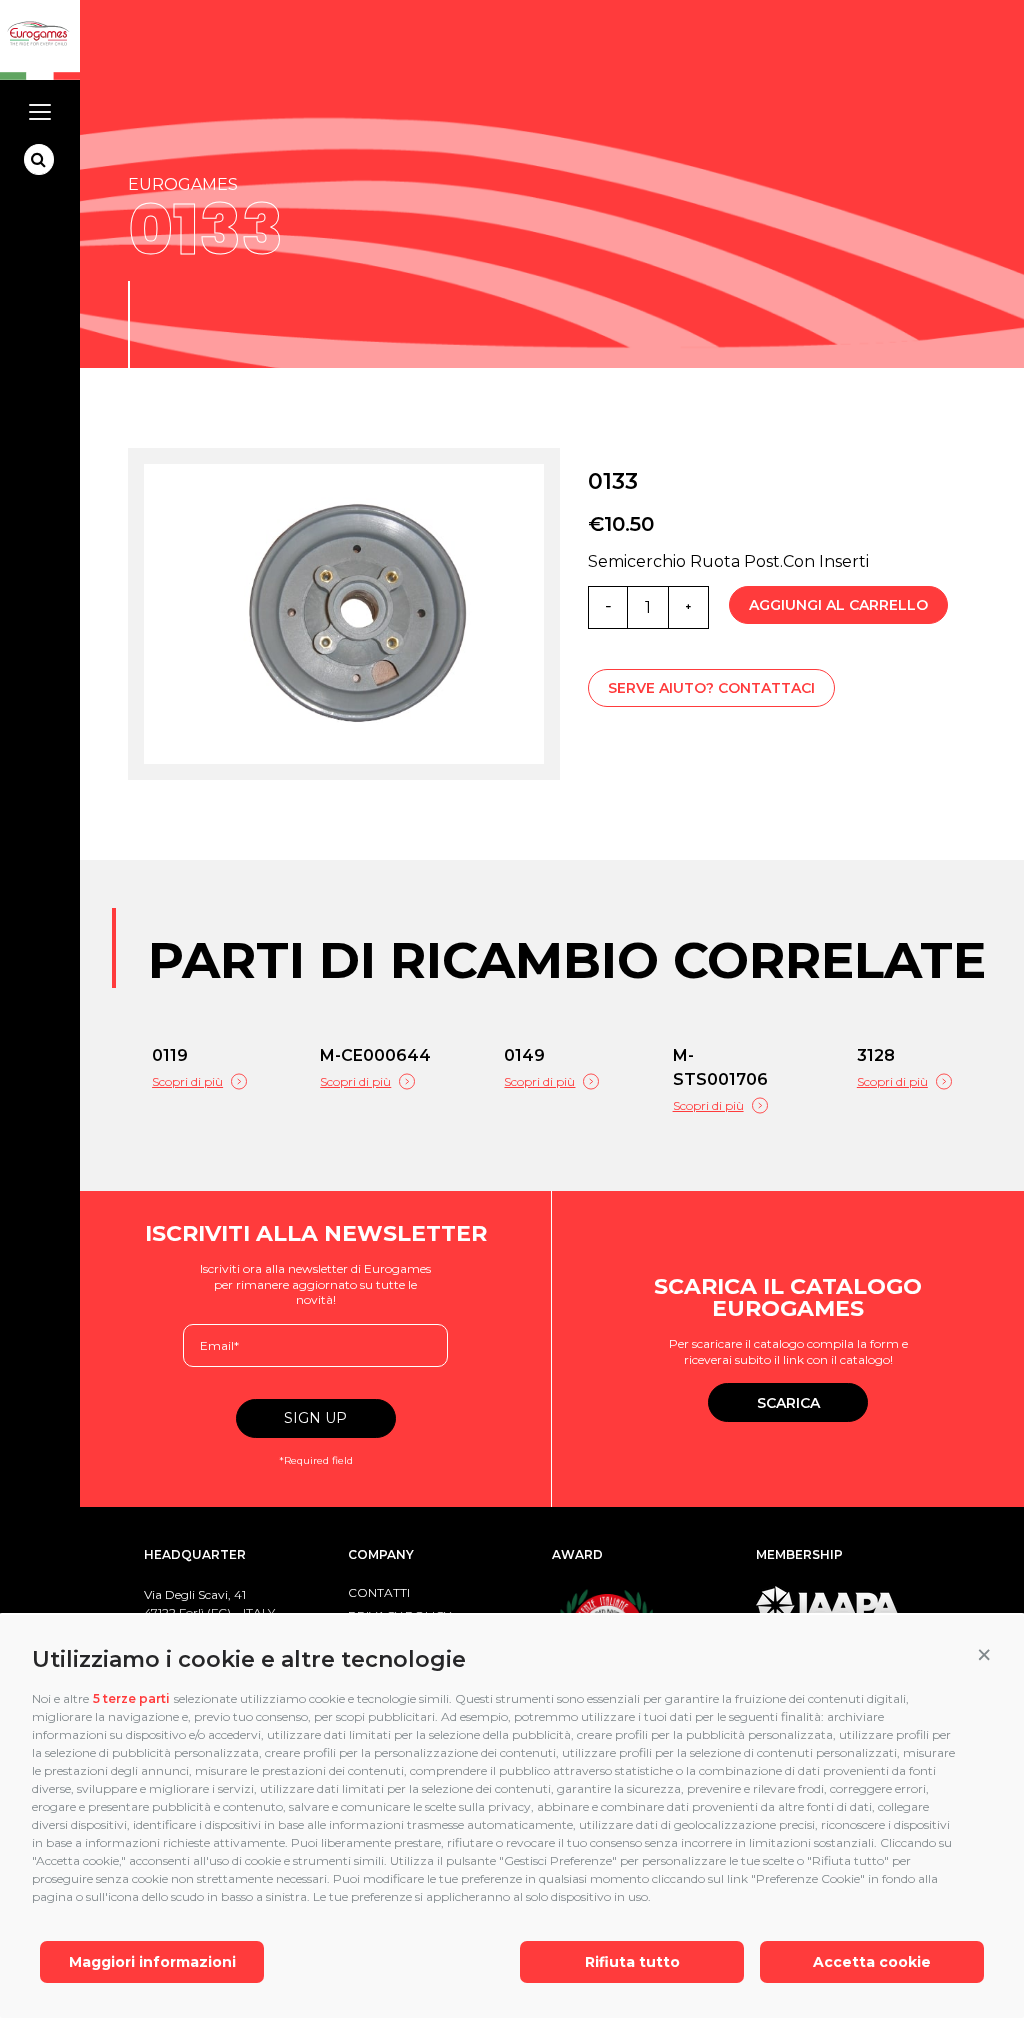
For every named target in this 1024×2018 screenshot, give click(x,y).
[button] (984, 1655)
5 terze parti (131, 1698)
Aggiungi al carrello (838, 605)
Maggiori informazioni (152, 1962)
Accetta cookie (872, 1962)
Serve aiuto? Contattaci (711, 688)
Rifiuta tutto (632, 1962)
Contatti (379, 1592)
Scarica (788, 1403)
